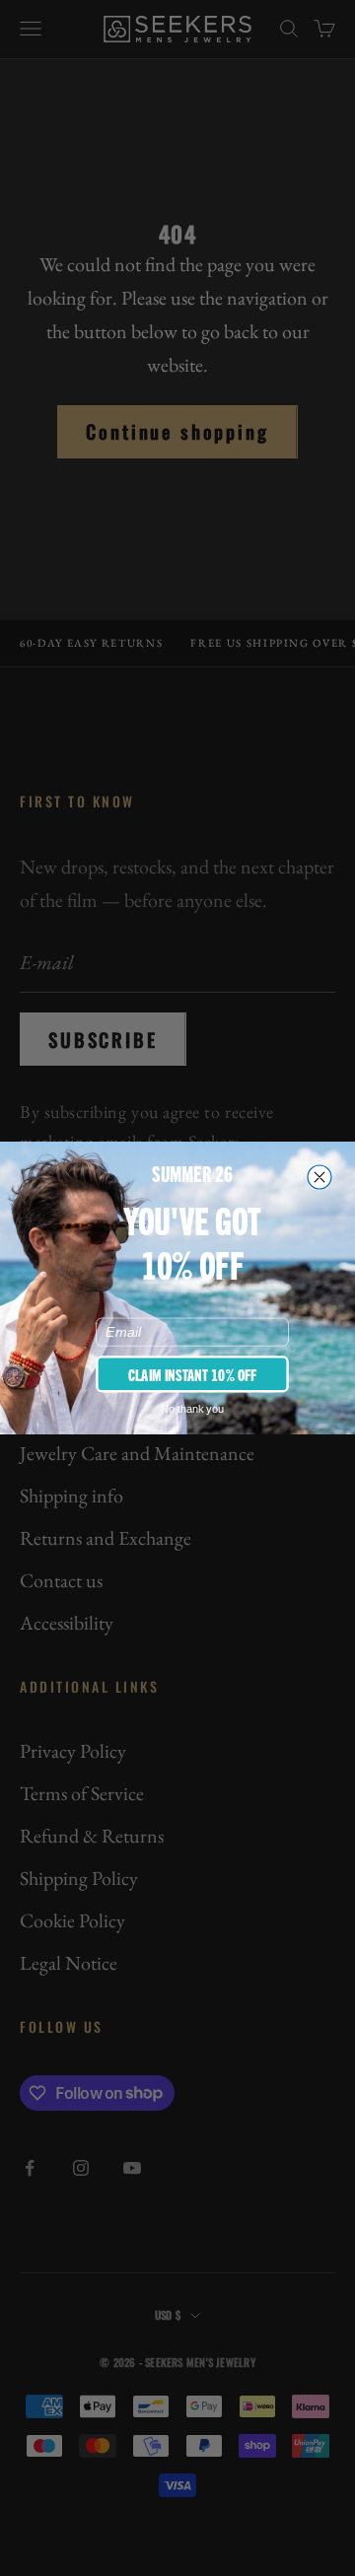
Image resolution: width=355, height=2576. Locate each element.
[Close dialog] (319, 1177)
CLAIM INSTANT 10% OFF (192, 1373)
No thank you (192, 1409)
